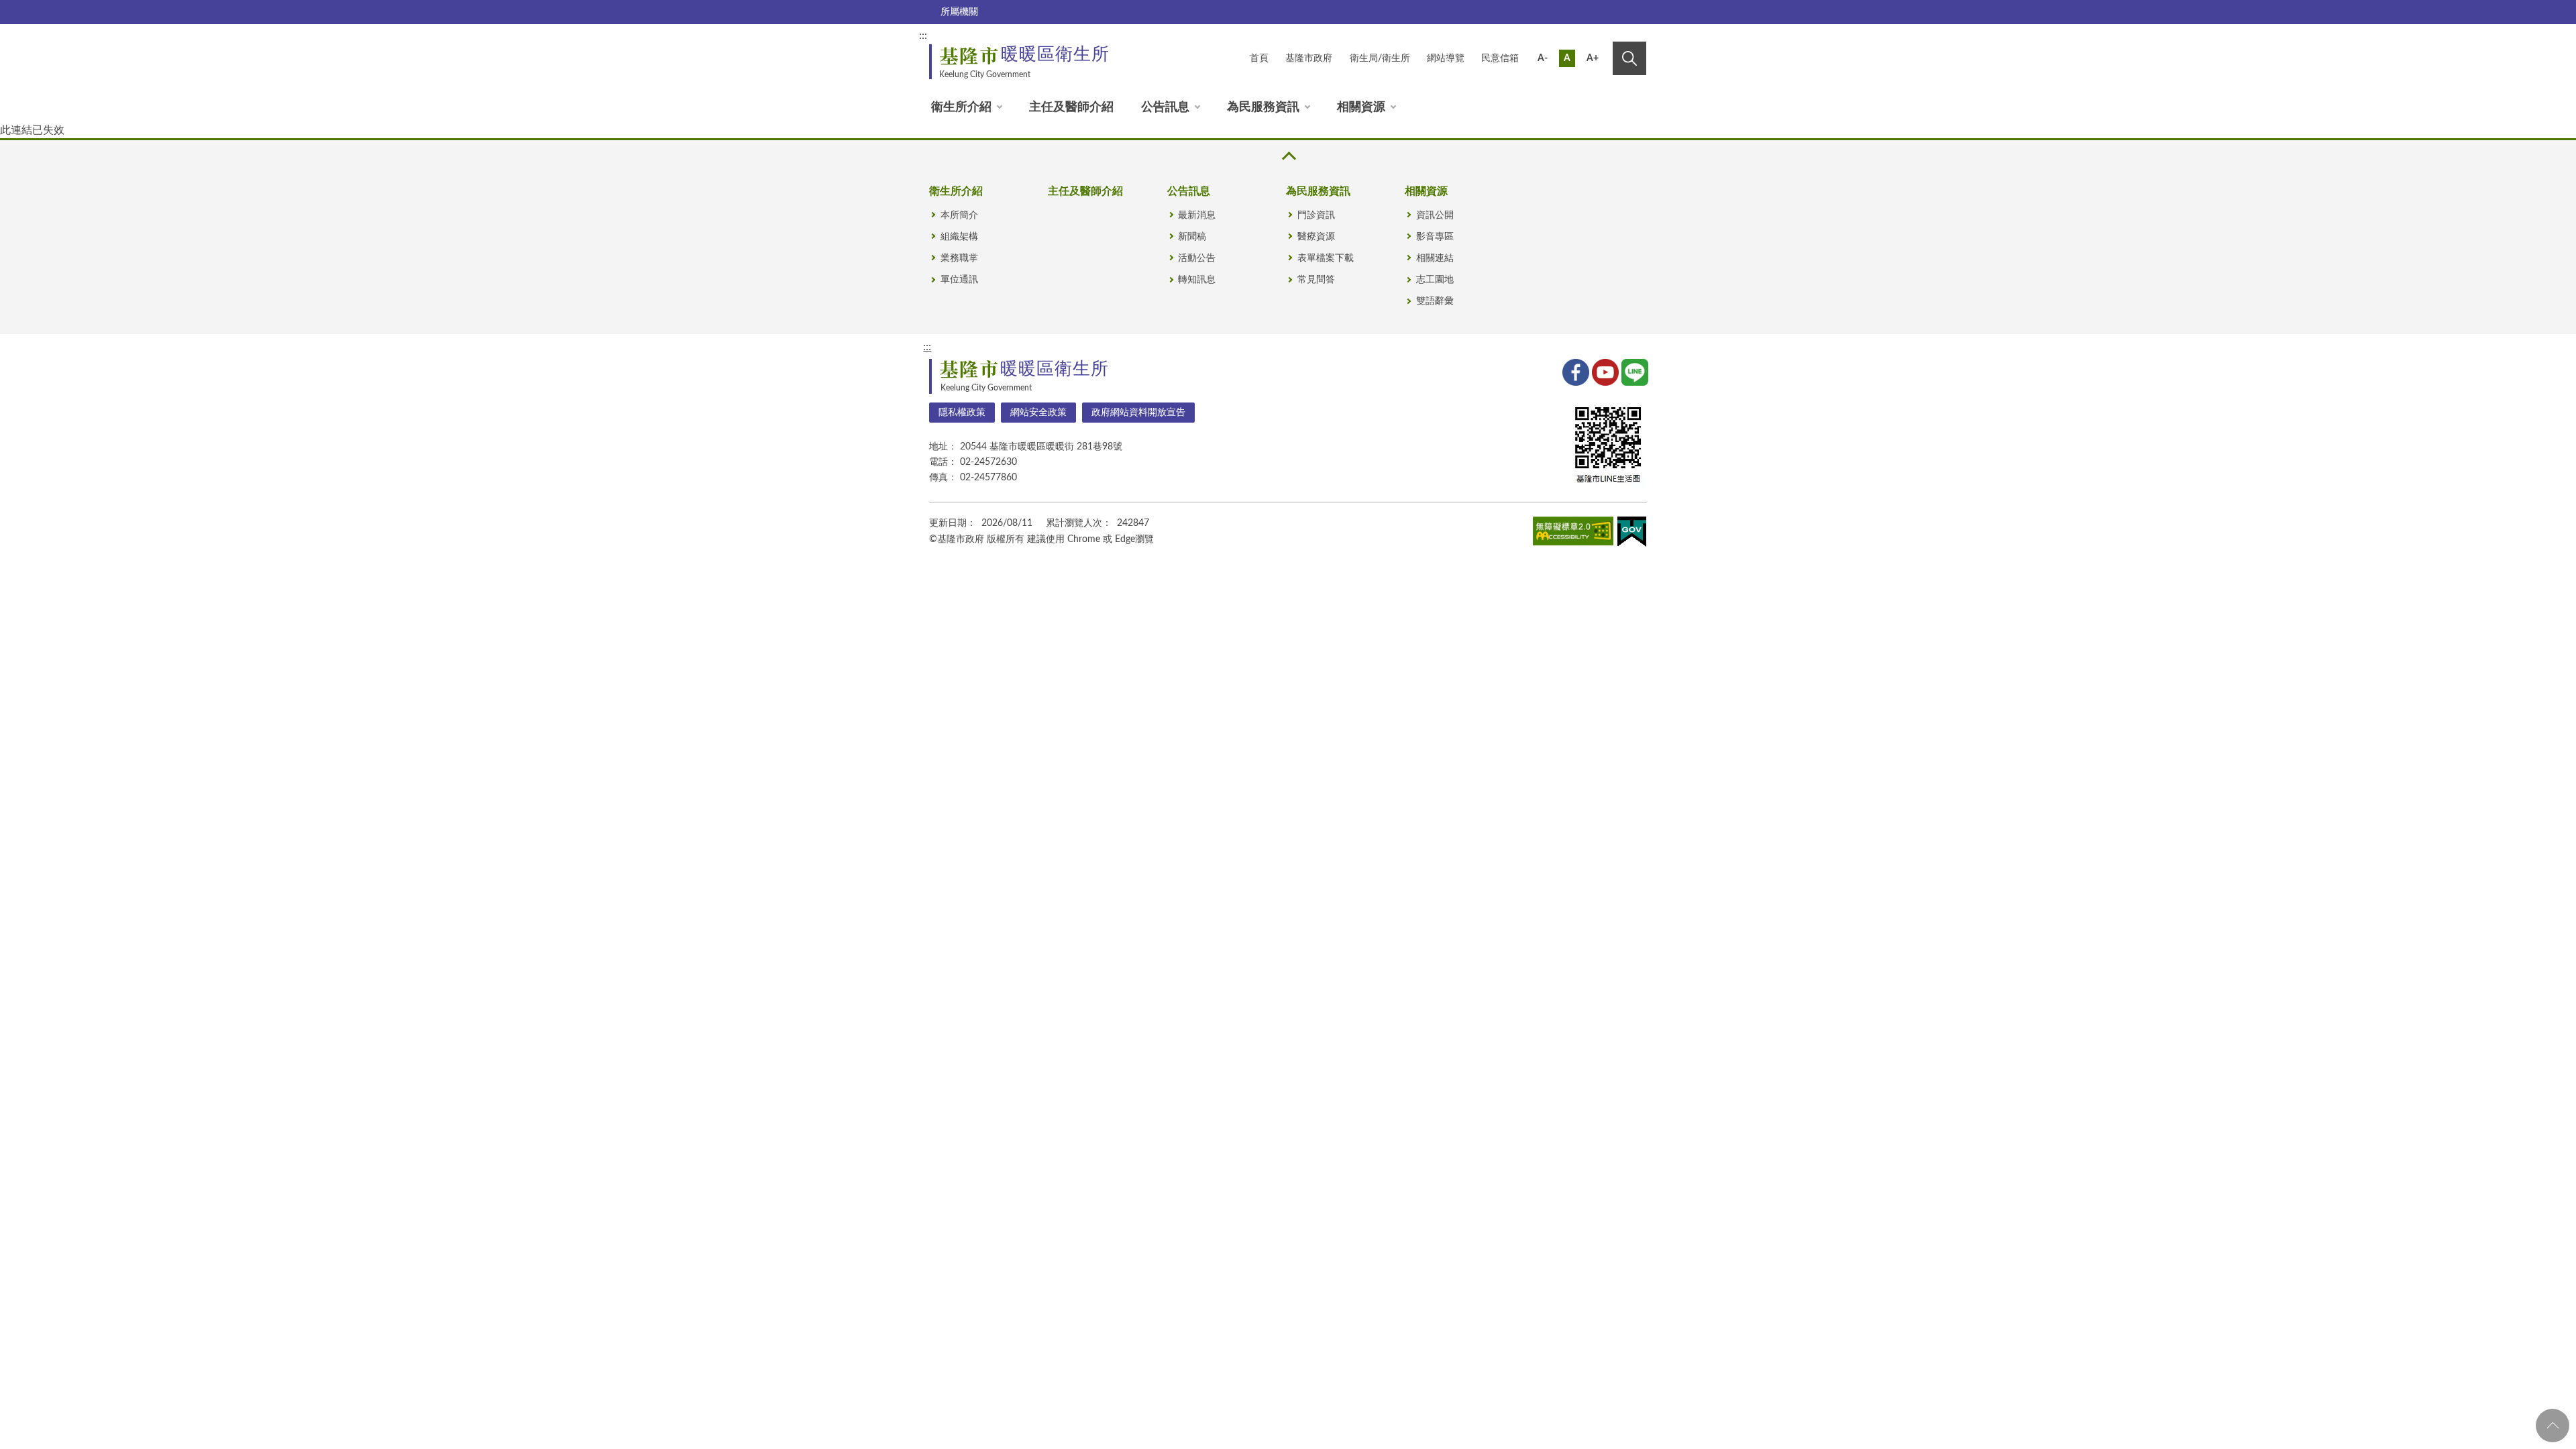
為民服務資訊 (1263, 107)
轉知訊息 (1197, 280)
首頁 (1259, 58)
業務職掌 (959, 258)
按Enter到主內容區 (1601, 38)
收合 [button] (1288, 156)
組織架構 (959, 237)
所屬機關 (959, 12)
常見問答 (1316, 280)
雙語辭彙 (1435, 301)
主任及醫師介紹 (1071, 107)
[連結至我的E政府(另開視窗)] (1632, 534)
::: (923, 36)
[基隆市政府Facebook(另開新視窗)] (1574, 371)
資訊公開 (1435, 215)
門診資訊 (1316, 215)
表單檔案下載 (1326, 258)
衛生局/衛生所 (1380, 58)
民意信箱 (1500, 58)
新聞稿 (1192, 237)
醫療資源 (1316, 237)
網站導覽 (1446, 58)
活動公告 (1197, 258)
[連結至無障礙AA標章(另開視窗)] (1573, 533)
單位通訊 (959, 280)
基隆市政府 (1309, 58)
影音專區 (1435, 237)
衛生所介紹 (961, 107)
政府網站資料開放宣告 (1138, 413)
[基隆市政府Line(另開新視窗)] (1633, 371)
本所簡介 (959, 215)
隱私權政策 (962, 413)
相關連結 (1435, 258)
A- (1543, 58)
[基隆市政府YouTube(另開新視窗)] (1604, 371)
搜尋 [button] (1629, 58)
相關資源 (1361, 107)
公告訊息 (1165, 107)
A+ (1593, 58)
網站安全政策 (1038, 413)
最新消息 (1197, 215)
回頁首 (2553, 1426)
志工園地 (1435, 280)
